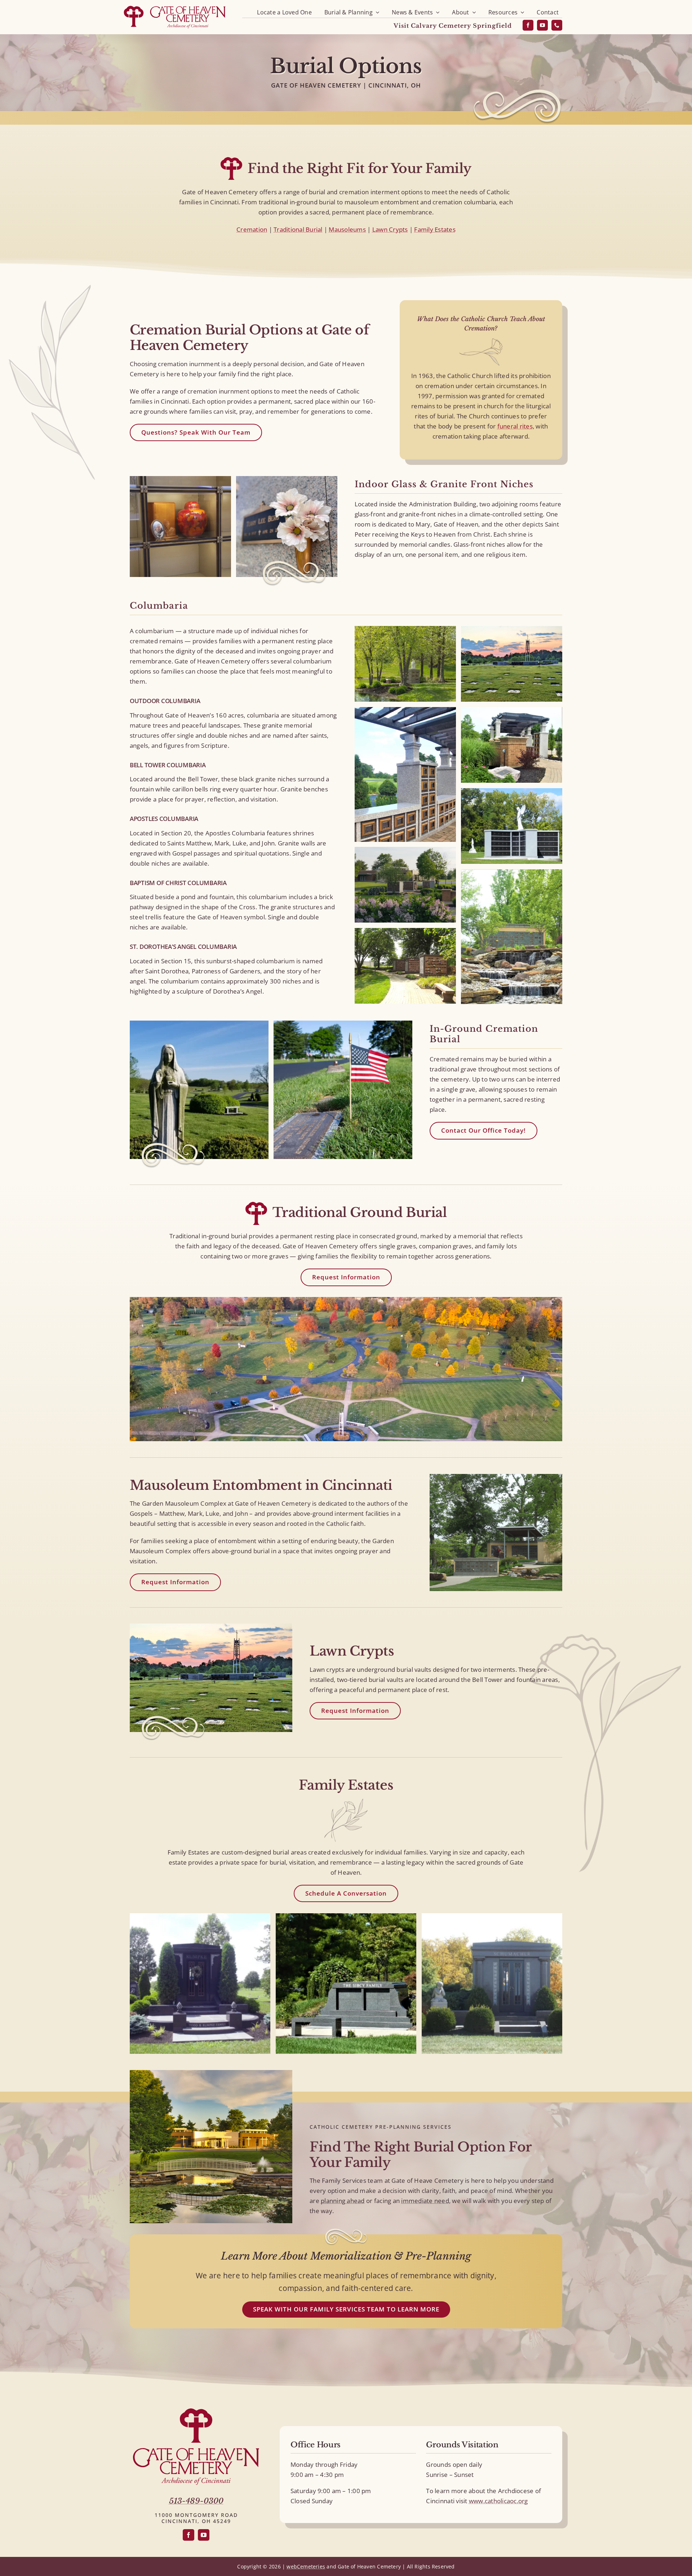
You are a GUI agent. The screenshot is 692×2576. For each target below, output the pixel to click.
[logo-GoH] (175, 6)
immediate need (425, 2201)
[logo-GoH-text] (196, 2451)
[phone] (557, 25)
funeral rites (515, 426)
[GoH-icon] (196, 2411)
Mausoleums (347, 229)
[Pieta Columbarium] (405, 631)
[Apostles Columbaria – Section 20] (511, 874)
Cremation (252, 229)
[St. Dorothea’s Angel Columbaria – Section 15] (511, 793)
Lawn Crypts (390, 229)
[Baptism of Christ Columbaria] (511, 712)
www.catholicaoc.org (498, 2501)
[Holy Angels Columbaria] (405, 933)
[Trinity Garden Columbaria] (405, 852)
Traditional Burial (298, 229)
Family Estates (435, 229)
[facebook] (528, 25)
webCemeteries (306, 2566)
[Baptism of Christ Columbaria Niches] (405, 712)
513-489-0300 (196, 2501)
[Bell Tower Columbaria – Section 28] (511, 631)
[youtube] (542, 25)
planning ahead (343, 2201)
